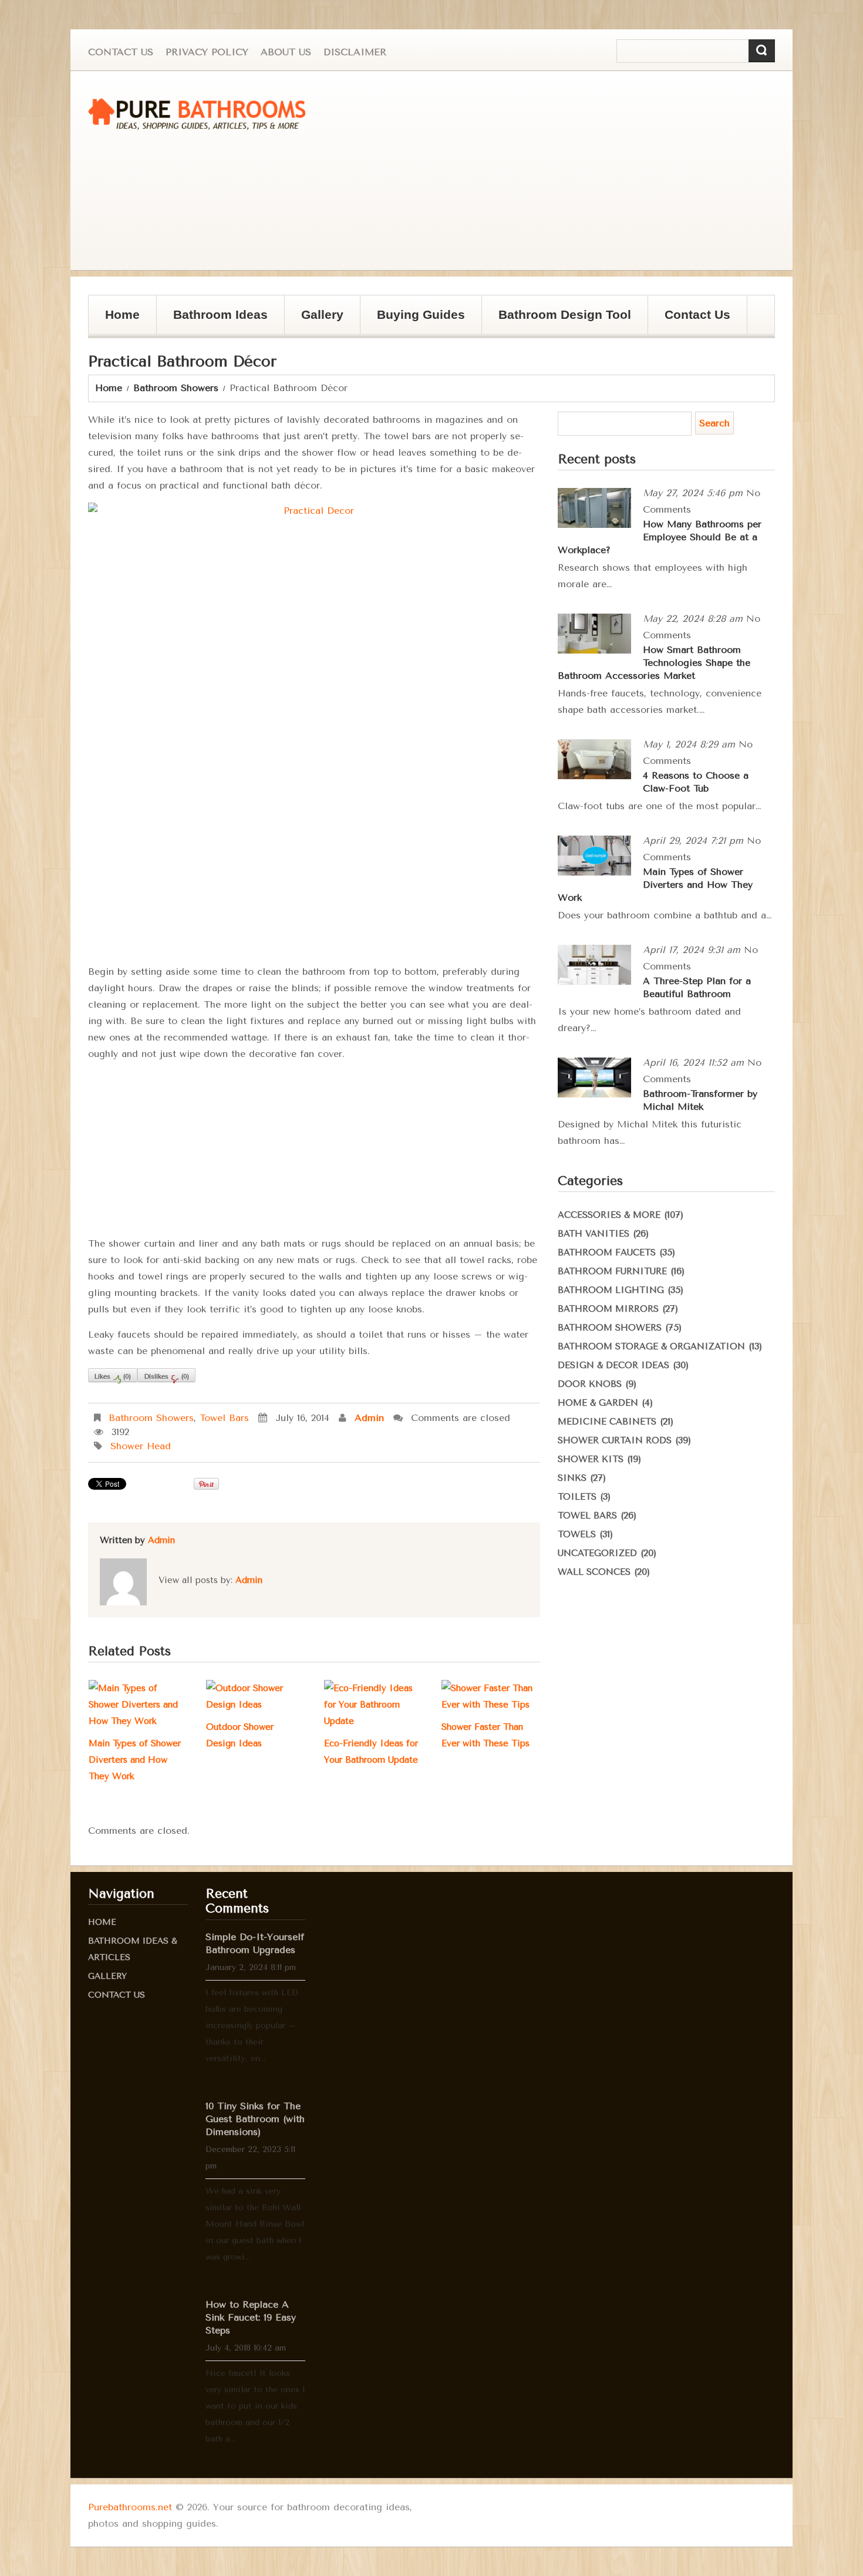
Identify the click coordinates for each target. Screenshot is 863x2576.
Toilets (577, 1497)
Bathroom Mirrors (608, 1309)
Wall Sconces (594, 1572)
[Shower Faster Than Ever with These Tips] (491, 1696)
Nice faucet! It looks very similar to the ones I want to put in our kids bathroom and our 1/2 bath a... (255, 2406)
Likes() (113, 1377)
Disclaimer (355, 52)
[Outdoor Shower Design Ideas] (255, 1696)
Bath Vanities (594, 1234)
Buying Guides (421, 314)
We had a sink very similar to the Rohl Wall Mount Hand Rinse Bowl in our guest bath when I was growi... (255, 2224)
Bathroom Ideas (220, 314)
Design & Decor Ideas (613, 1365)
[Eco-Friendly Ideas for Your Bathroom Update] (373, 1705)
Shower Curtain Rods (615, 1440)
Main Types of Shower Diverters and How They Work (135, 1760)
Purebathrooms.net (130, 2507)
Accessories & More (609, 1215)
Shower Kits (591, 1459)
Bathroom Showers (176, 388)
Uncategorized (597, 1553)
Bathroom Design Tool (565, 314)
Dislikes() (166, 1377)
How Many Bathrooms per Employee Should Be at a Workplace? (660, 537)
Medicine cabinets (607, 1422)
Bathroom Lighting (611, 1290)
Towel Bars (224, 1418)
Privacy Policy (207, 52)
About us (286, 52)
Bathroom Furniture (612, 1271)
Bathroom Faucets (607, 1252)
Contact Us (121, 52)
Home (122, 314)
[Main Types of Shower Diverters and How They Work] (138, 1705)
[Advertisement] (569, 171)
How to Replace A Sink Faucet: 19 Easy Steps (251, 2317)
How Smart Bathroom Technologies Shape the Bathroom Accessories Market (654, 663)
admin (369, 1418)
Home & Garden (598, 1403)
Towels (577, 1534)
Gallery (322, 314)
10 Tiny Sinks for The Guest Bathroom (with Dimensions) (255, 2119)
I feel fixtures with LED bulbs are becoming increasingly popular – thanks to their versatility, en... (252, 2026)
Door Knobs (590, 1384)
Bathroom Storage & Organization (651, 1346)
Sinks (572, 1478)
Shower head (141, 1446)
